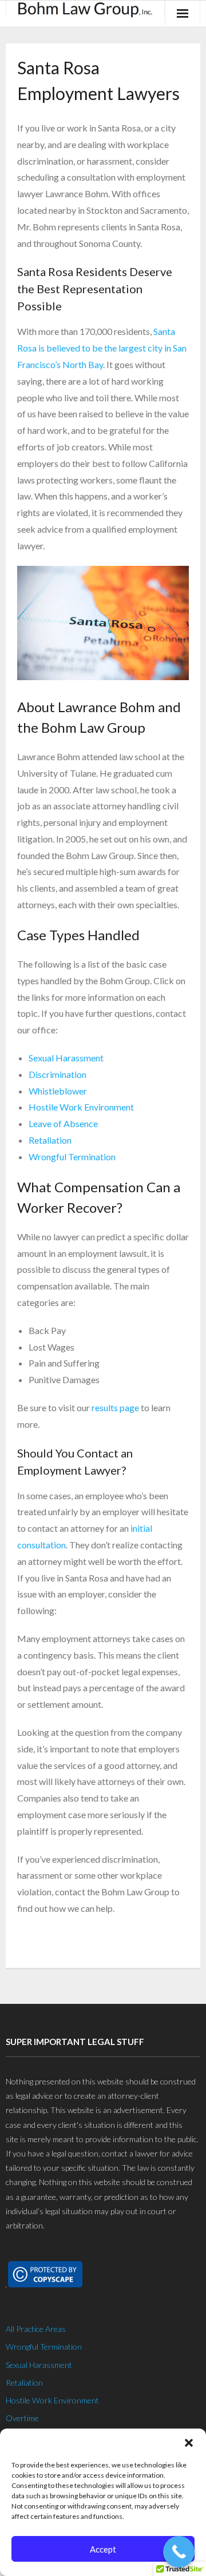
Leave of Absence (63, 1123)
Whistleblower (58, 1091)
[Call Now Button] (179, 2552)
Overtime (22, 2418)
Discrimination (58, 1074)
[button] (189, 2443)
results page (115, 1407)
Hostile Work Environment (81, 1107)
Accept (103, 2549)
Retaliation (50, 1140)
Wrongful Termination (72, 1157)
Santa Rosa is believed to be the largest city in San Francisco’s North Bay (102, 348)
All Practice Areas (36, 2329)
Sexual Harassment (66, 1058)
